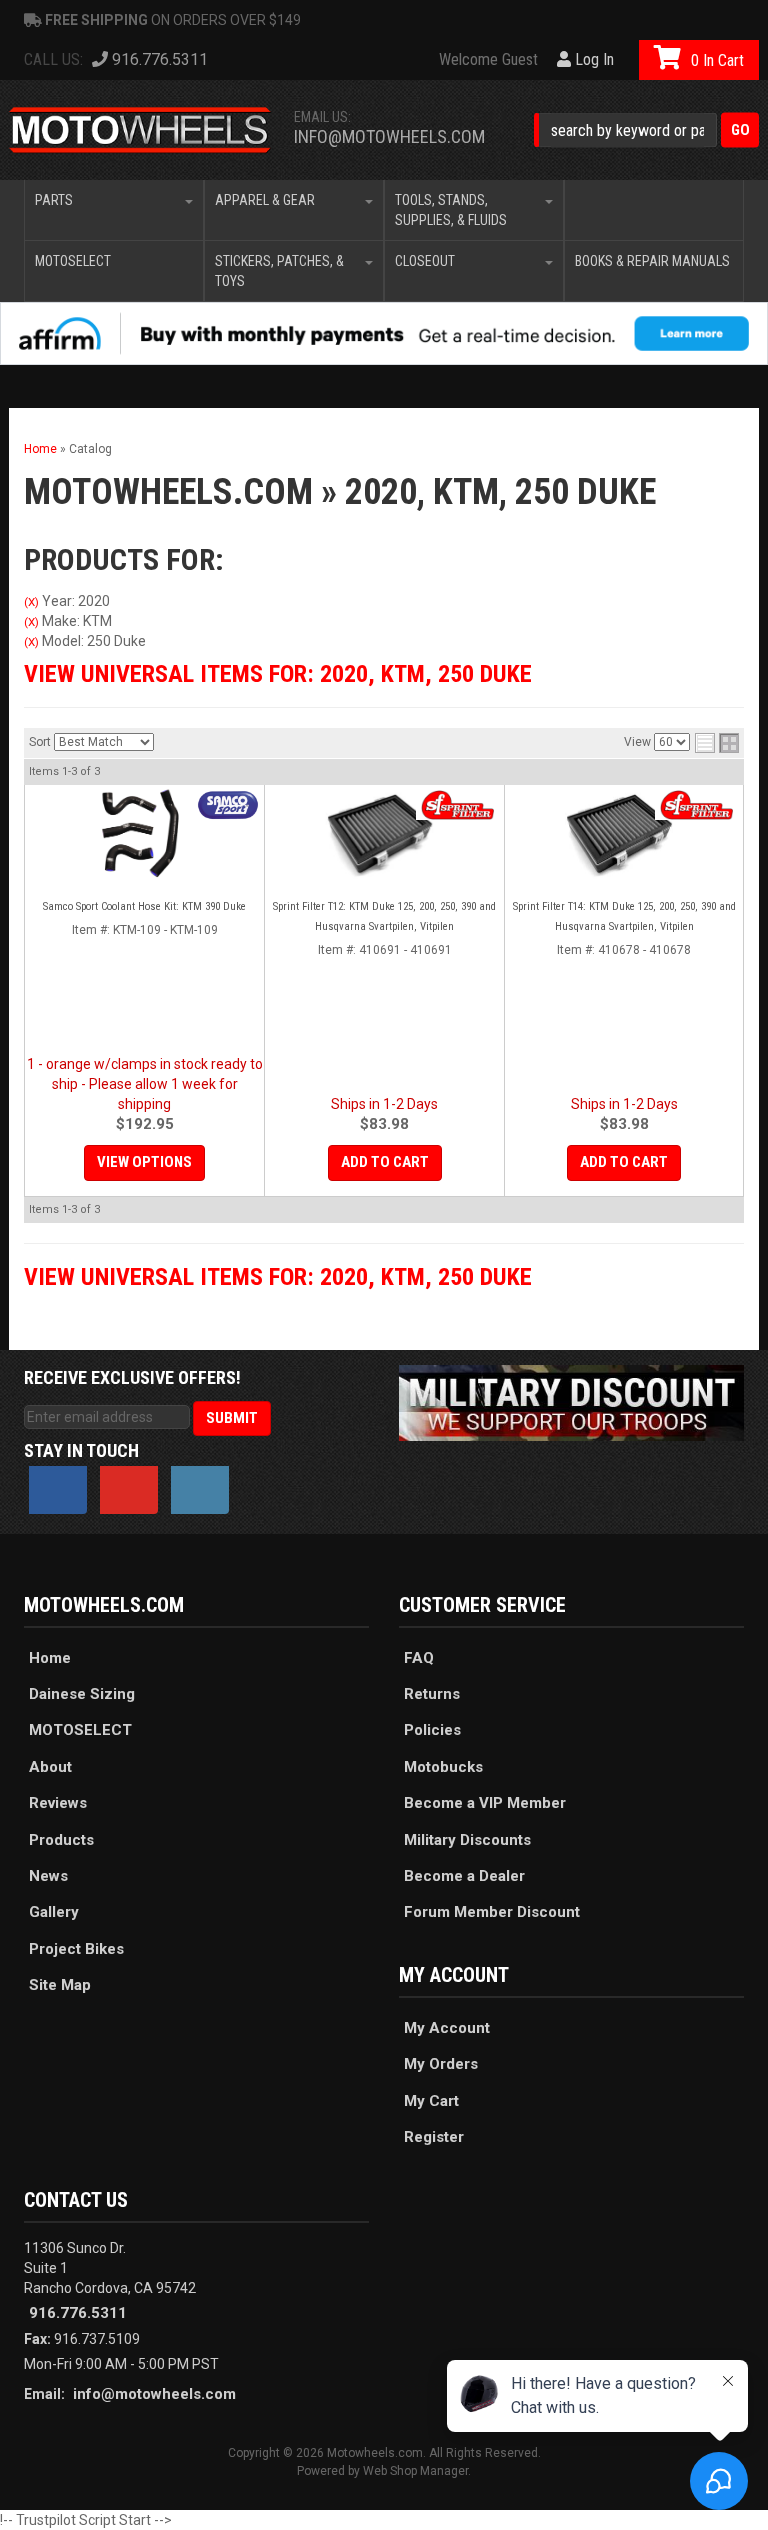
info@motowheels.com (389, 136)
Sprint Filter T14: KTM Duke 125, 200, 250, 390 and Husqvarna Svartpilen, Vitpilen (624, 916)
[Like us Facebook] (58, 1490)
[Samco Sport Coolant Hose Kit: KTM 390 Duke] (144, 833)
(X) (31, 602)
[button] (646, 130)
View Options (144, 1162)
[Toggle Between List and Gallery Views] (717, 743)
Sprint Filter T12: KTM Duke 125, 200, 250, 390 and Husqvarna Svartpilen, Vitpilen (384, 916)
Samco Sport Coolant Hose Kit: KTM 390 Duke (144, 906)
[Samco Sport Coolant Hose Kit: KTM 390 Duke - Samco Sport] (228, 805)
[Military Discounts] (571, 1402)
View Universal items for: (278, 674)
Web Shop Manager (415, 2471)
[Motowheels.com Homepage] (140, 130)
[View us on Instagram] (200, 1490)
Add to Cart (385, 1162)
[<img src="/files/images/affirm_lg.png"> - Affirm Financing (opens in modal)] (384, 333)
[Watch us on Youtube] (129, 1490)
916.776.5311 (78, 2313)
